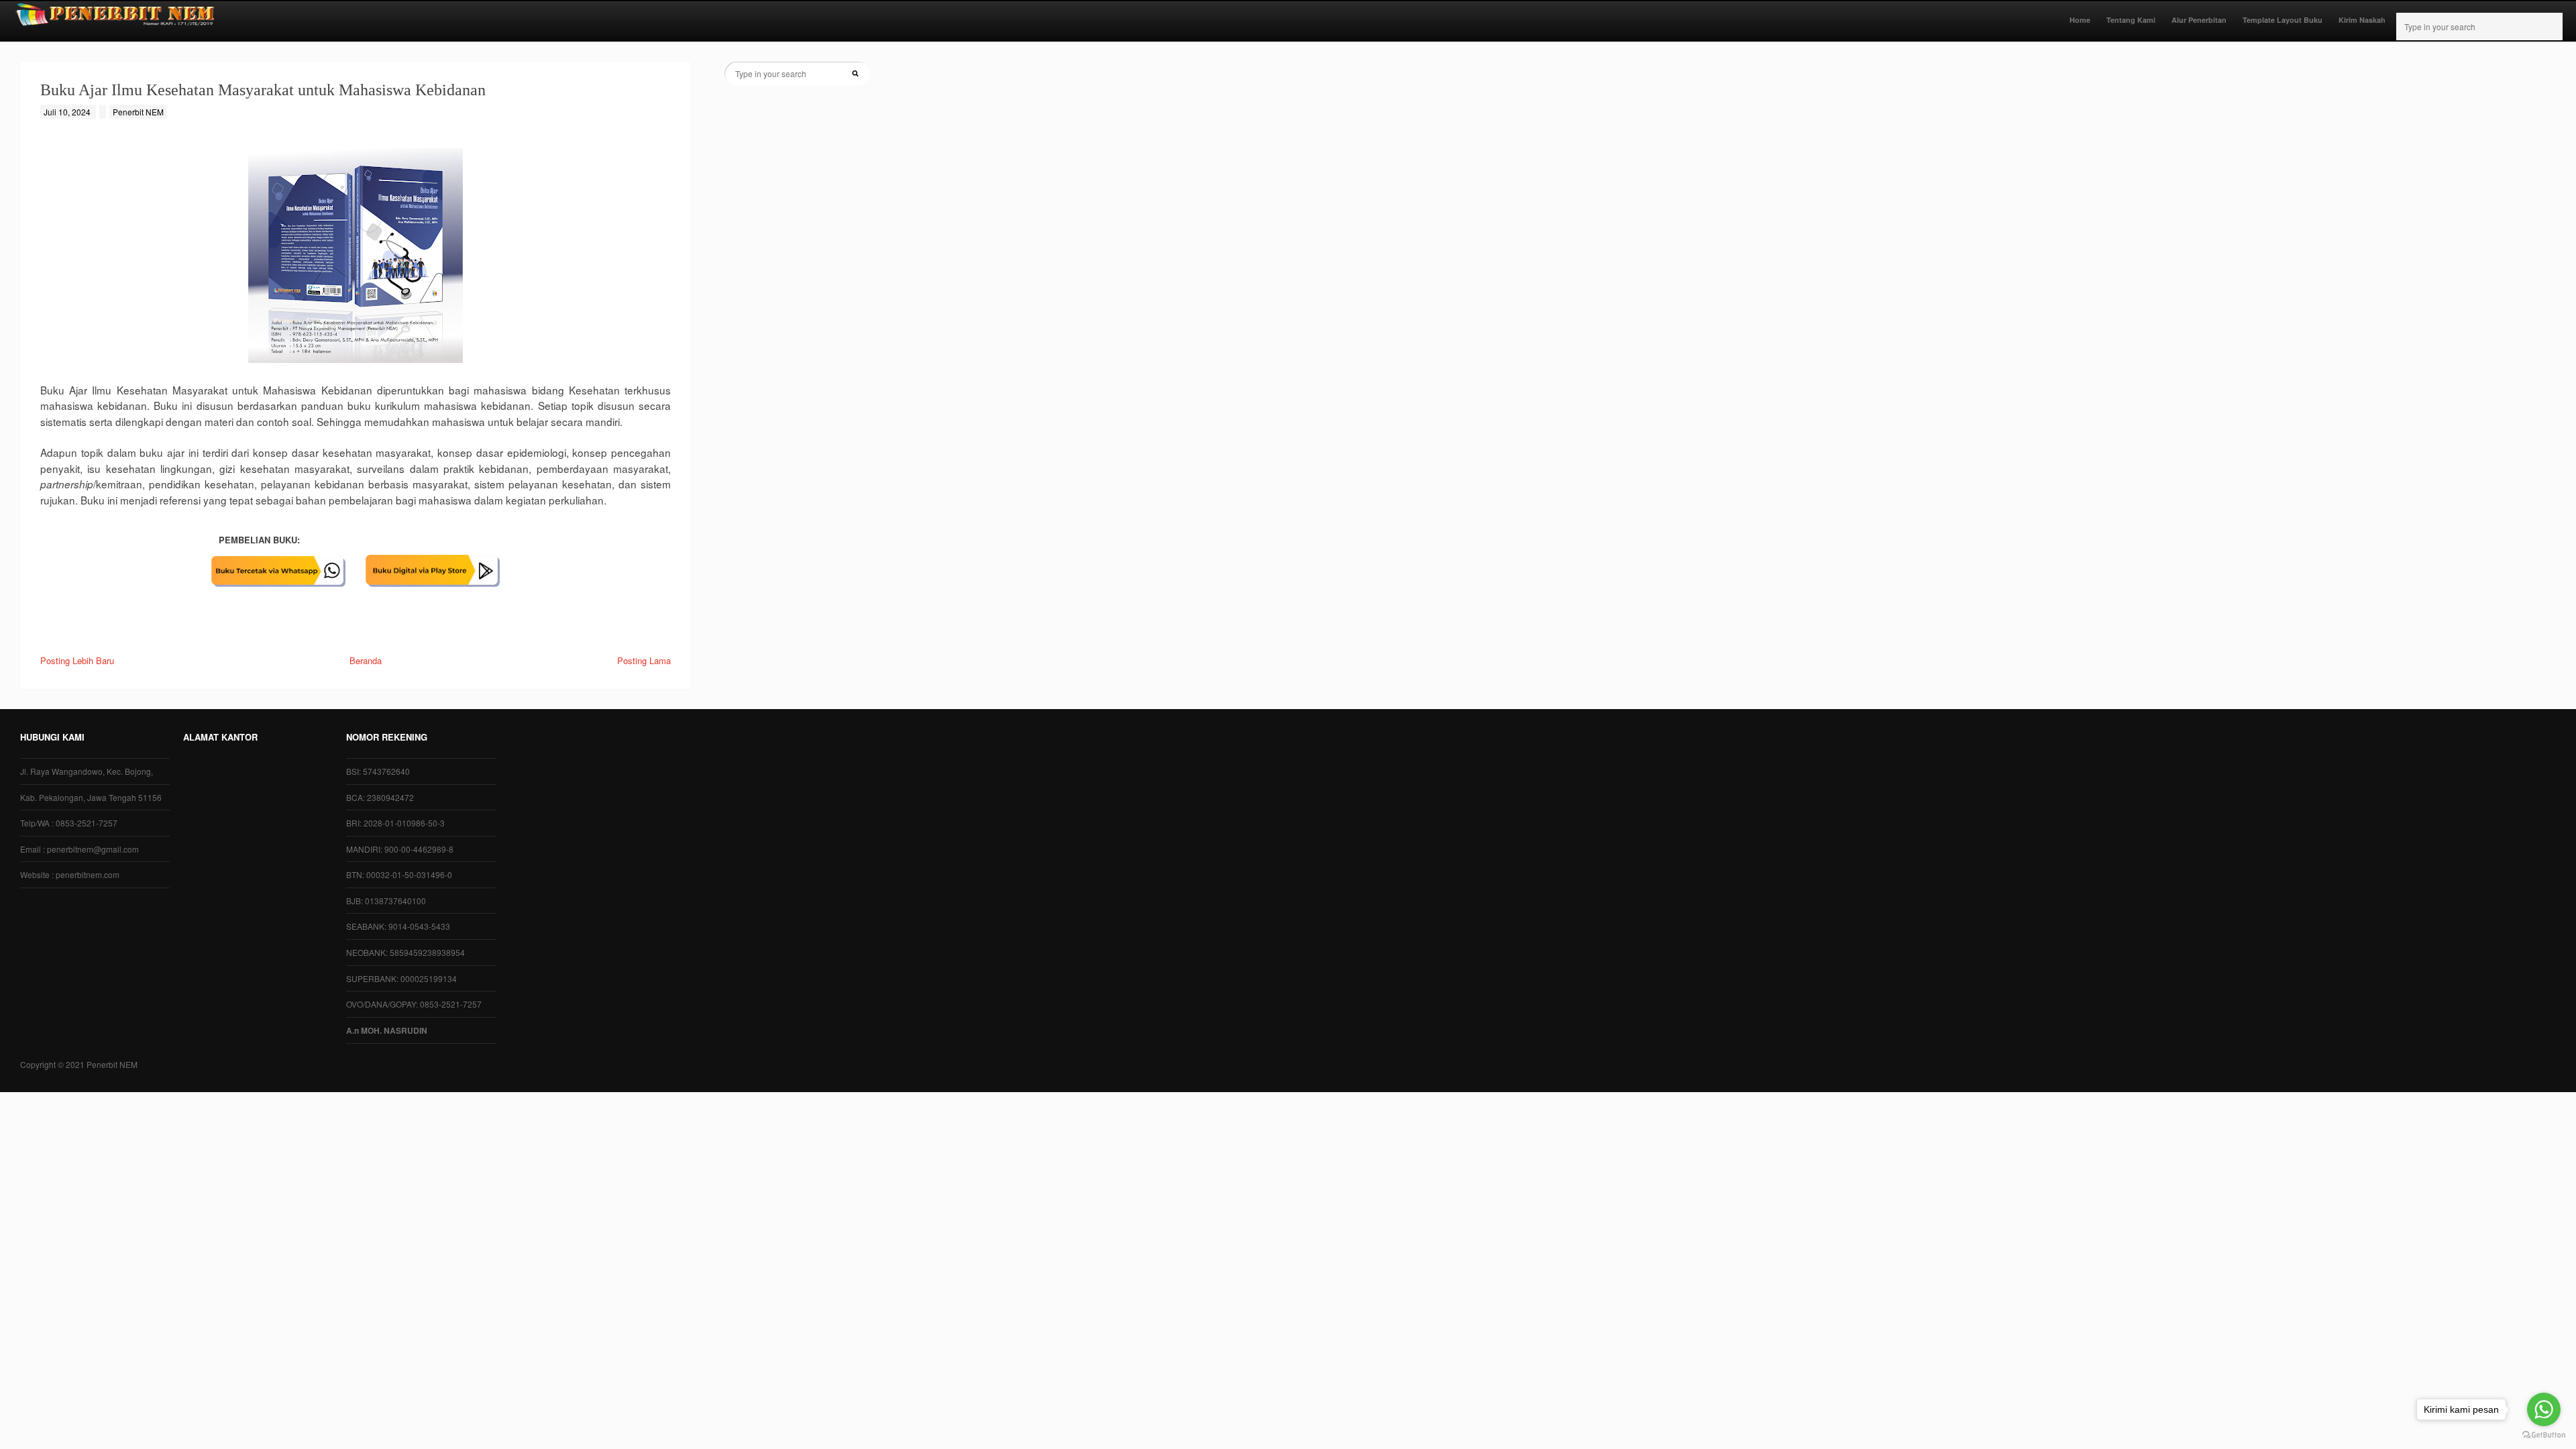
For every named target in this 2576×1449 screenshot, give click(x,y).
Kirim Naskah (2362, 20)
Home (2080, 20)
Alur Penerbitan (2199, 20)
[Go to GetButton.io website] (2544, 1435)
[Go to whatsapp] (2544, 1409)
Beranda (366, 660)
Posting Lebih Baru (77, 660)
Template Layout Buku (2283, 20)
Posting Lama (644, 660)
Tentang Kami (2131, 20)
